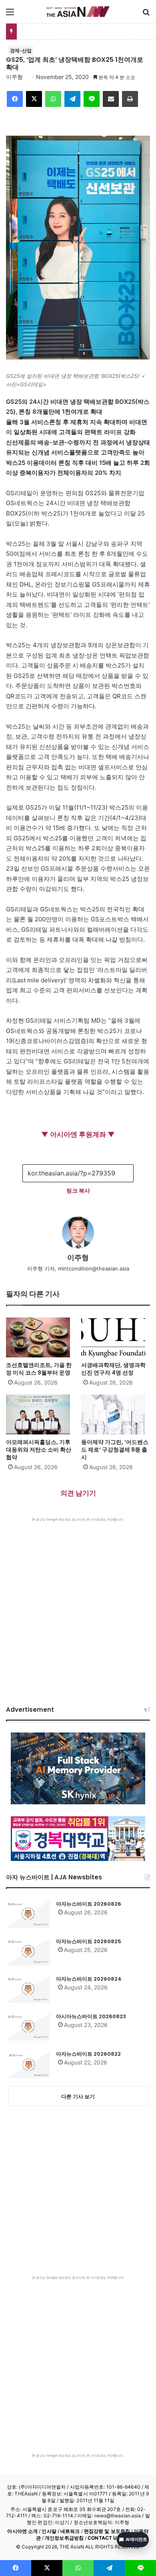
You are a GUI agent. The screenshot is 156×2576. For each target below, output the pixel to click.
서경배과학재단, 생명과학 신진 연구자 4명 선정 (113, 1369)
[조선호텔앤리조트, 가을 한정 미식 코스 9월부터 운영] (40, 1337)
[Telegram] (72, 99)
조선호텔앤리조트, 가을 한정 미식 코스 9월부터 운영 (39, 1369)
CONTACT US (104, 2538)
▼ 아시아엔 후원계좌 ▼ (78, 1134)
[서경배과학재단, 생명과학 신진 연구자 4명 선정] (116, 1337)
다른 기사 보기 (78, 2096)
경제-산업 (21, 50)
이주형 (14, 77)
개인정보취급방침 (64, 2538)
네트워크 (70, 2531)
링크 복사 (78, 1190)
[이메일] (111, 99)
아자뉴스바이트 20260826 (89, 1904)
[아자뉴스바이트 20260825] (28, 1952)
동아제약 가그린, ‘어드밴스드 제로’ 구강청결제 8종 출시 (115, 1450)
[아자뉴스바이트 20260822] (28, 2064)
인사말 (49, 2531)
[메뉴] (10, 15)
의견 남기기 (78, 1493)
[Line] (92, 99)
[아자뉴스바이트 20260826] (28, 1914)
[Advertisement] (78, 1604)
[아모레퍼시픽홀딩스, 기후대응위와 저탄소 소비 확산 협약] (40, 1414)
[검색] (146, 15)
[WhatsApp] (53, 99)
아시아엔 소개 (22, 2531)
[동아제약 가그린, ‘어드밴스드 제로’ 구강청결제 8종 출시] (116, 1414)
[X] (34, 99)
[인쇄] (130, 99)
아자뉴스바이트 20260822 (88, 2054)
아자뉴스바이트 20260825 (89, 1941)
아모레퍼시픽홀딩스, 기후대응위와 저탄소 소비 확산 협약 (39, 1450)
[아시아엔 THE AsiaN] (78, 12)
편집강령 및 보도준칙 (107, 2531)
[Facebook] (15, 99)
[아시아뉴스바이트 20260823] (28, 2027)
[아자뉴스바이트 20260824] (28, 1989)
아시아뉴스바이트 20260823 (91, 2016)
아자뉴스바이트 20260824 (89, 1979)
